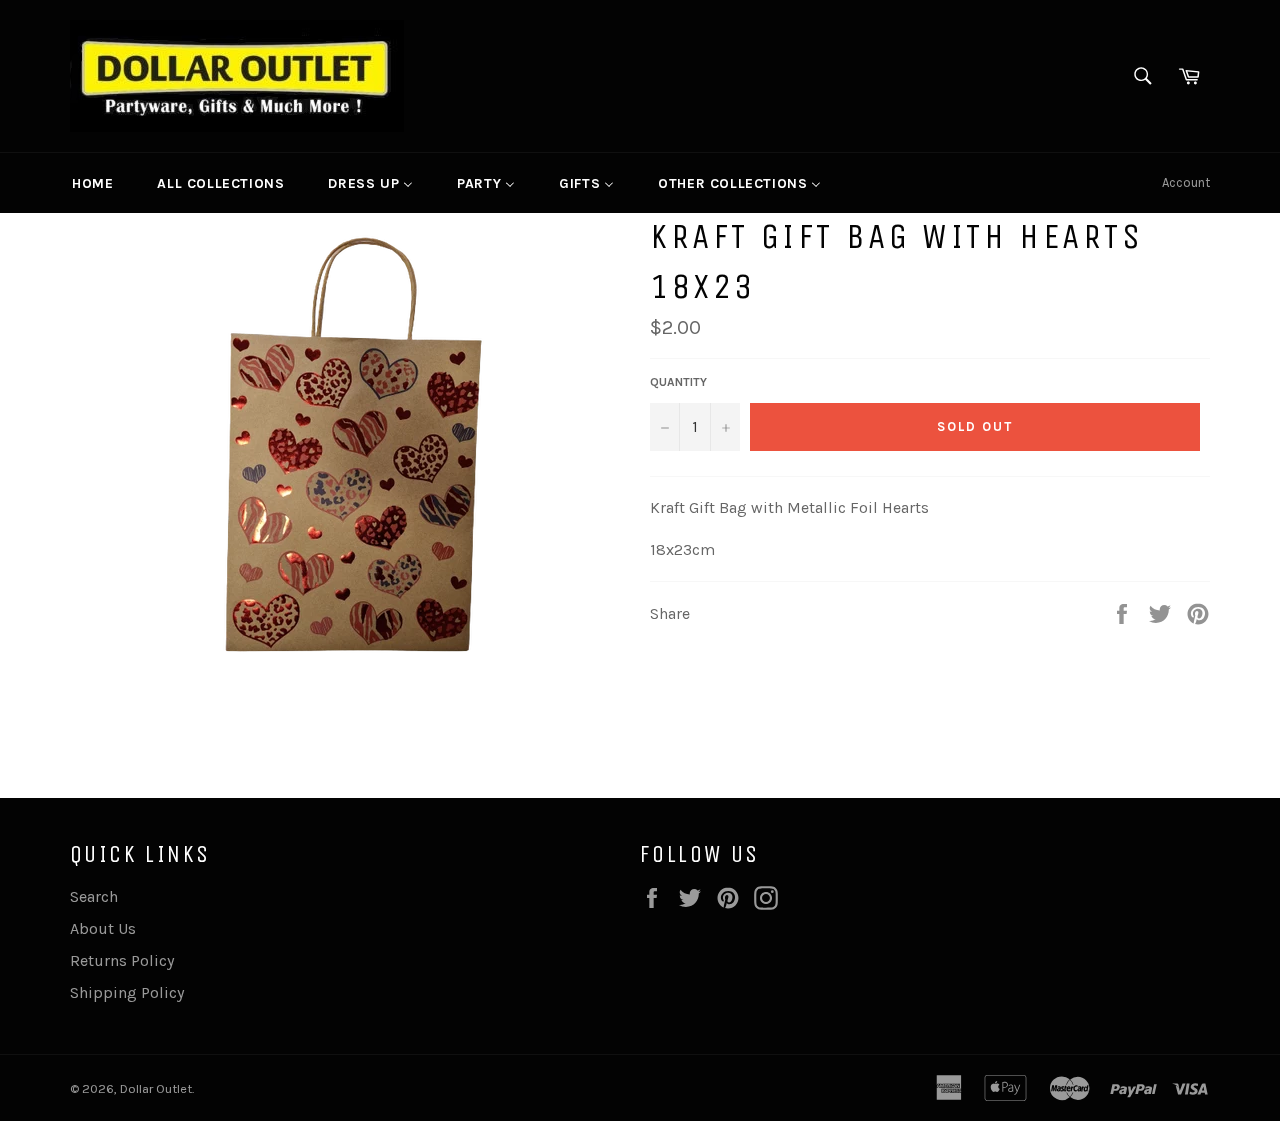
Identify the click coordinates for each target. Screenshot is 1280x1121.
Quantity (678, 382)
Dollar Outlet (156, 1088)
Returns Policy (122, 960)
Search (94, 896)
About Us (103, 928)
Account (1186, 182)
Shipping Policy (127, 992)
